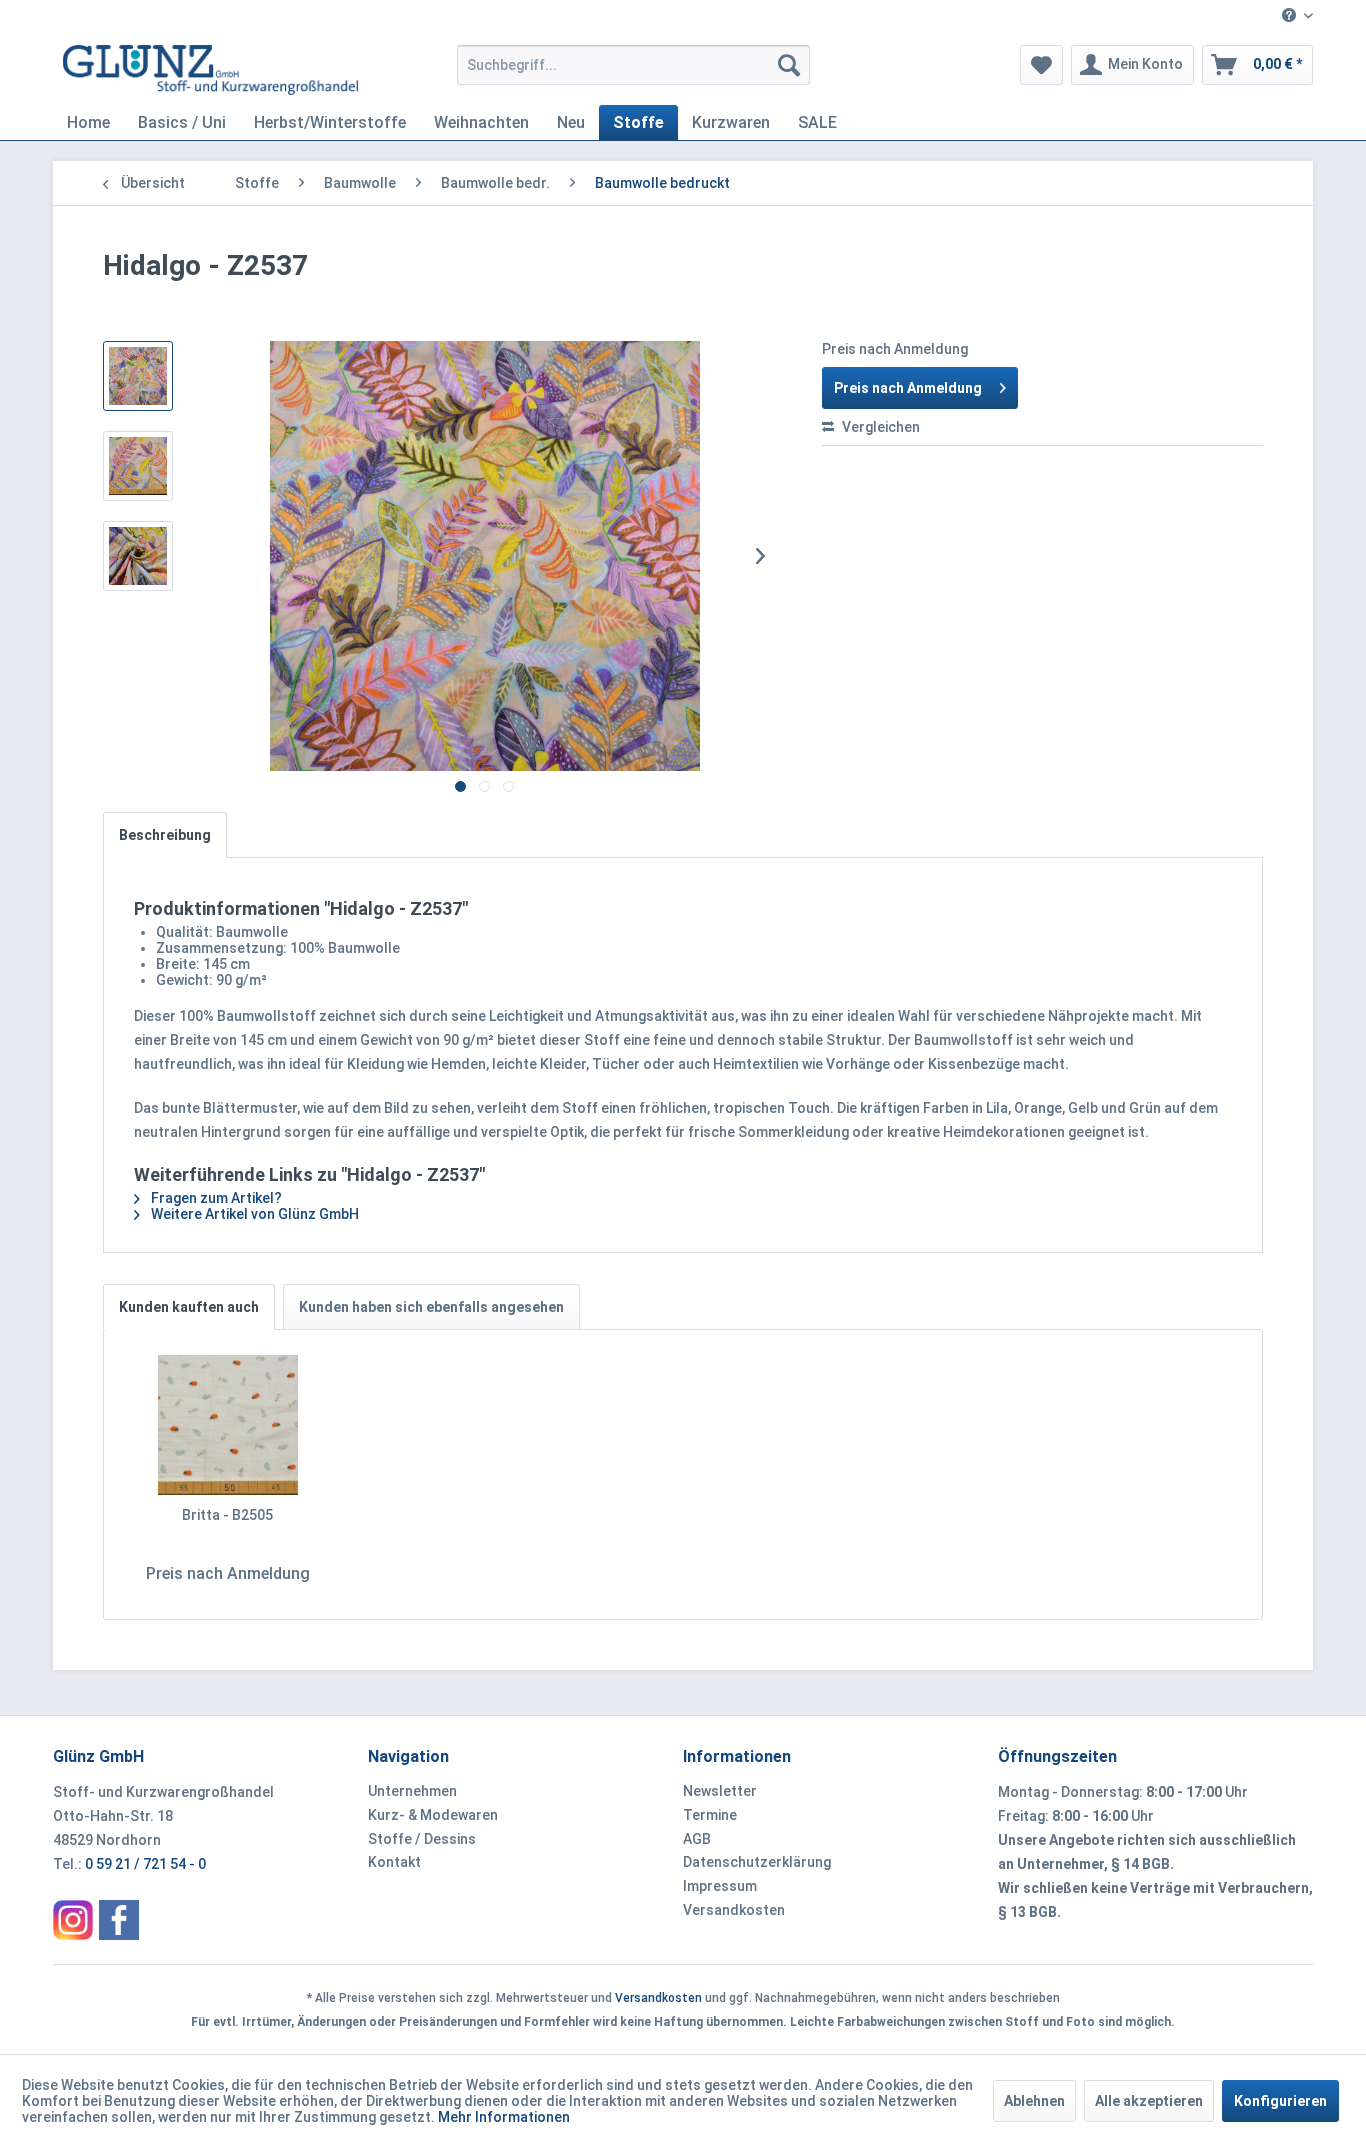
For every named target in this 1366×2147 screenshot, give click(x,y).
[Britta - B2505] (228, 1425)
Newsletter (720, 1791)
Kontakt (394, 1862)
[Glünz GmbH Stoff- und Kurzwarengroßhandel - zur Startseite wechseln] (210, 70)
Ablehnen (1034, 2101)
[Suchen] (789, 65)
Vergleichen (879, 427)
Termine (710, 1815)
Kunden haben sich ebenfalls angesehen (431, 1307)
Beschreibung (165, 835)
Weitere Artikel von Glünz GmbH (253, 1214)
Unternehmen (412, 1791)
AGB (697, 1839)
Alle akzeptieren (1149, 2101)
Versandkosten (734, 1910)
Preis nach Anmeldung (908, 388)
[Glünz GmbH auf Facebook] (119, 1920)
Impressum (720, 1886)
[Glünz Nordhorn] (73, 1920)
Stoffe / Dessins (422, 1839)
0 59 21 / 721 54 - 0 (145, 1864)
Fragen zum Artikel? (215, 1198)
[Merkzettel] (1041, 65)
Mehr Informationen (504, 2117)
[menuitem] (1290, 16)
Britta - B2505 (227, 1515)
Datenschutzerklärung (757, 1862)
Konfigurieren (1280, 2101)
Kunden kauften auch (189, 1307)
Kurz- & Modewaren (433, 1815)
